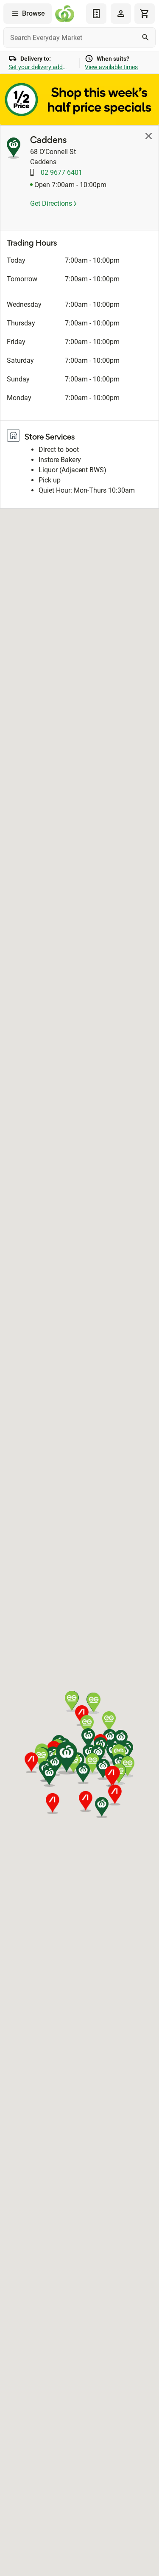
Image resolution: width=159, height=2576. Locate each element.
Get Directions (52, 203)
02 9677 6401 (61, 172)
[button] (49, 1776)
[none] (121, 14)
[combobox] (79, 37)
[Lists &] (96, 14)
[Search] (145, 37)
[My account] (121, 14)
